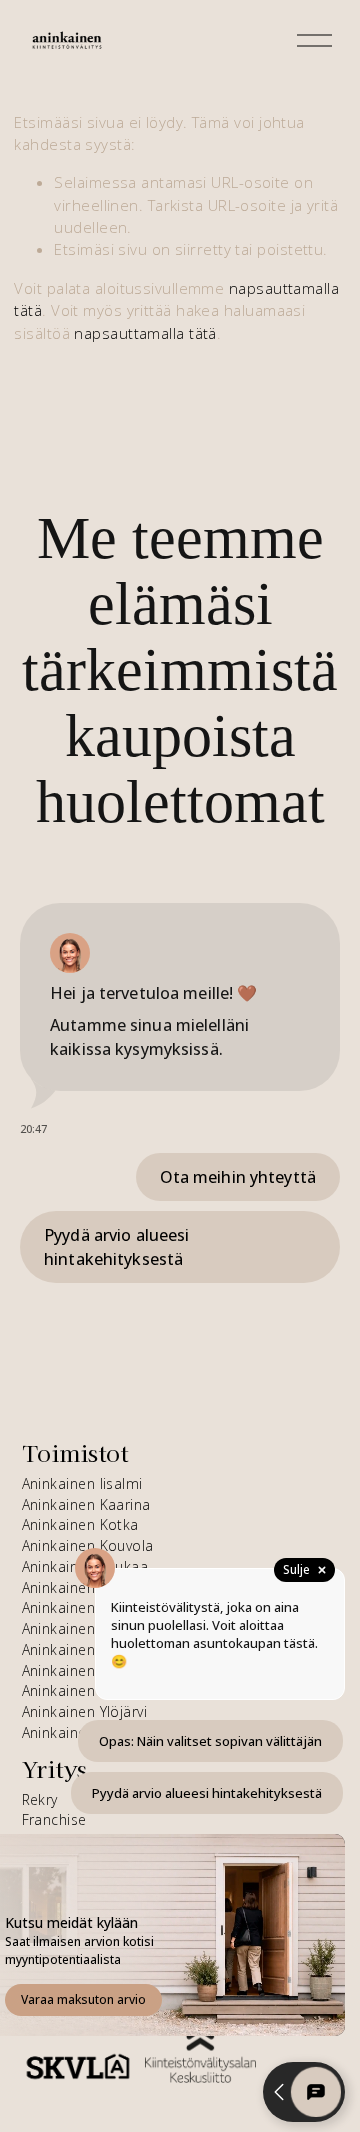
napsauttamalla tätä (145, 333)
